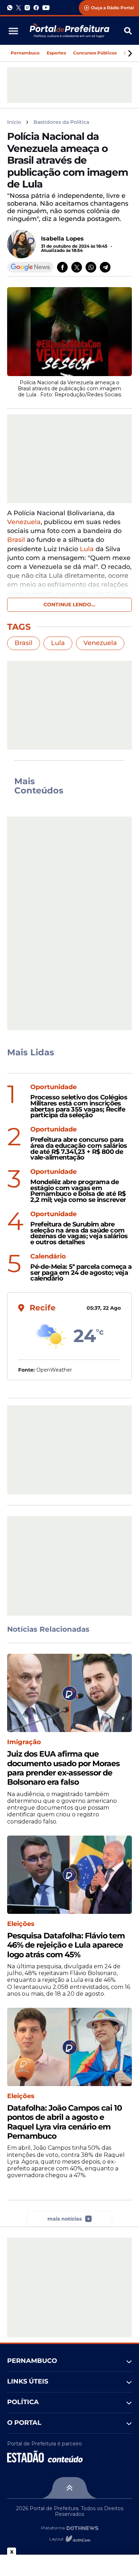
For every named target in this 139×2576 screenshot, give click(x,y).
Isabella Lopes (62, 239)
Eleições (21, 1924)
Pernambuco (25, 53)
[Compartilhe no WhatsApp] (91, 267)
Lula (87, 549)
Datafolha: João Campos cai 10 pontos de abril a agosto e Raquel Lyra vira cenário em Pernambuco (65, 2122)
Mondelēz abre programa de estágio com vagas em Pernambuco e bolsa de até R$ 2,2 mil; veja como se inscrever (78, 1191)
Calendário (48, 1257)
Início (14, 122)
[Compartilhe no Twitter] (77, 267)
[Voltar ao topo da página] (69, 2488)
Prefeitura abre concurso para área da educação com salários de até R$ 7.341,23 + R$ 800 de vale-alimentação (79, 1149)
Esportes (56, 53)
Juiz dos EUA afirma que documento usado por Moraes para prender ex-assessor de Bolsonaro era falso (63, 1768)
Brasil (16, 540)
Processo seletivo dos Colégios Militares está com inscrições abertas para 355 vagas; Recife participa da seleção (79, 1106)
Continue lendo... (69, 605)
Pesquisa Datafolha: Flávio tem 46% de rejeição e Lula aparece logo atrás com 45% (66, 1945)
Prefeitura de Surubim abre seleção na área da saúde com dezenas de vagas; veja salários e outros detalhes (79, 1233)
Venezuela (24, 522)
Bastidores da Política (61, 122)
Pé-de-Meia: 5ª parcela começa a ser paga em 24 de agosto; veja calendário (81, 1273)
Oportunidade (53, 1087)
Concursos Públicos (95, 53)
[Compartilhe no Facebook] (62, 267)
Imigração (24, 1742)
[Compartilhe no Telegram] (105, 267)
